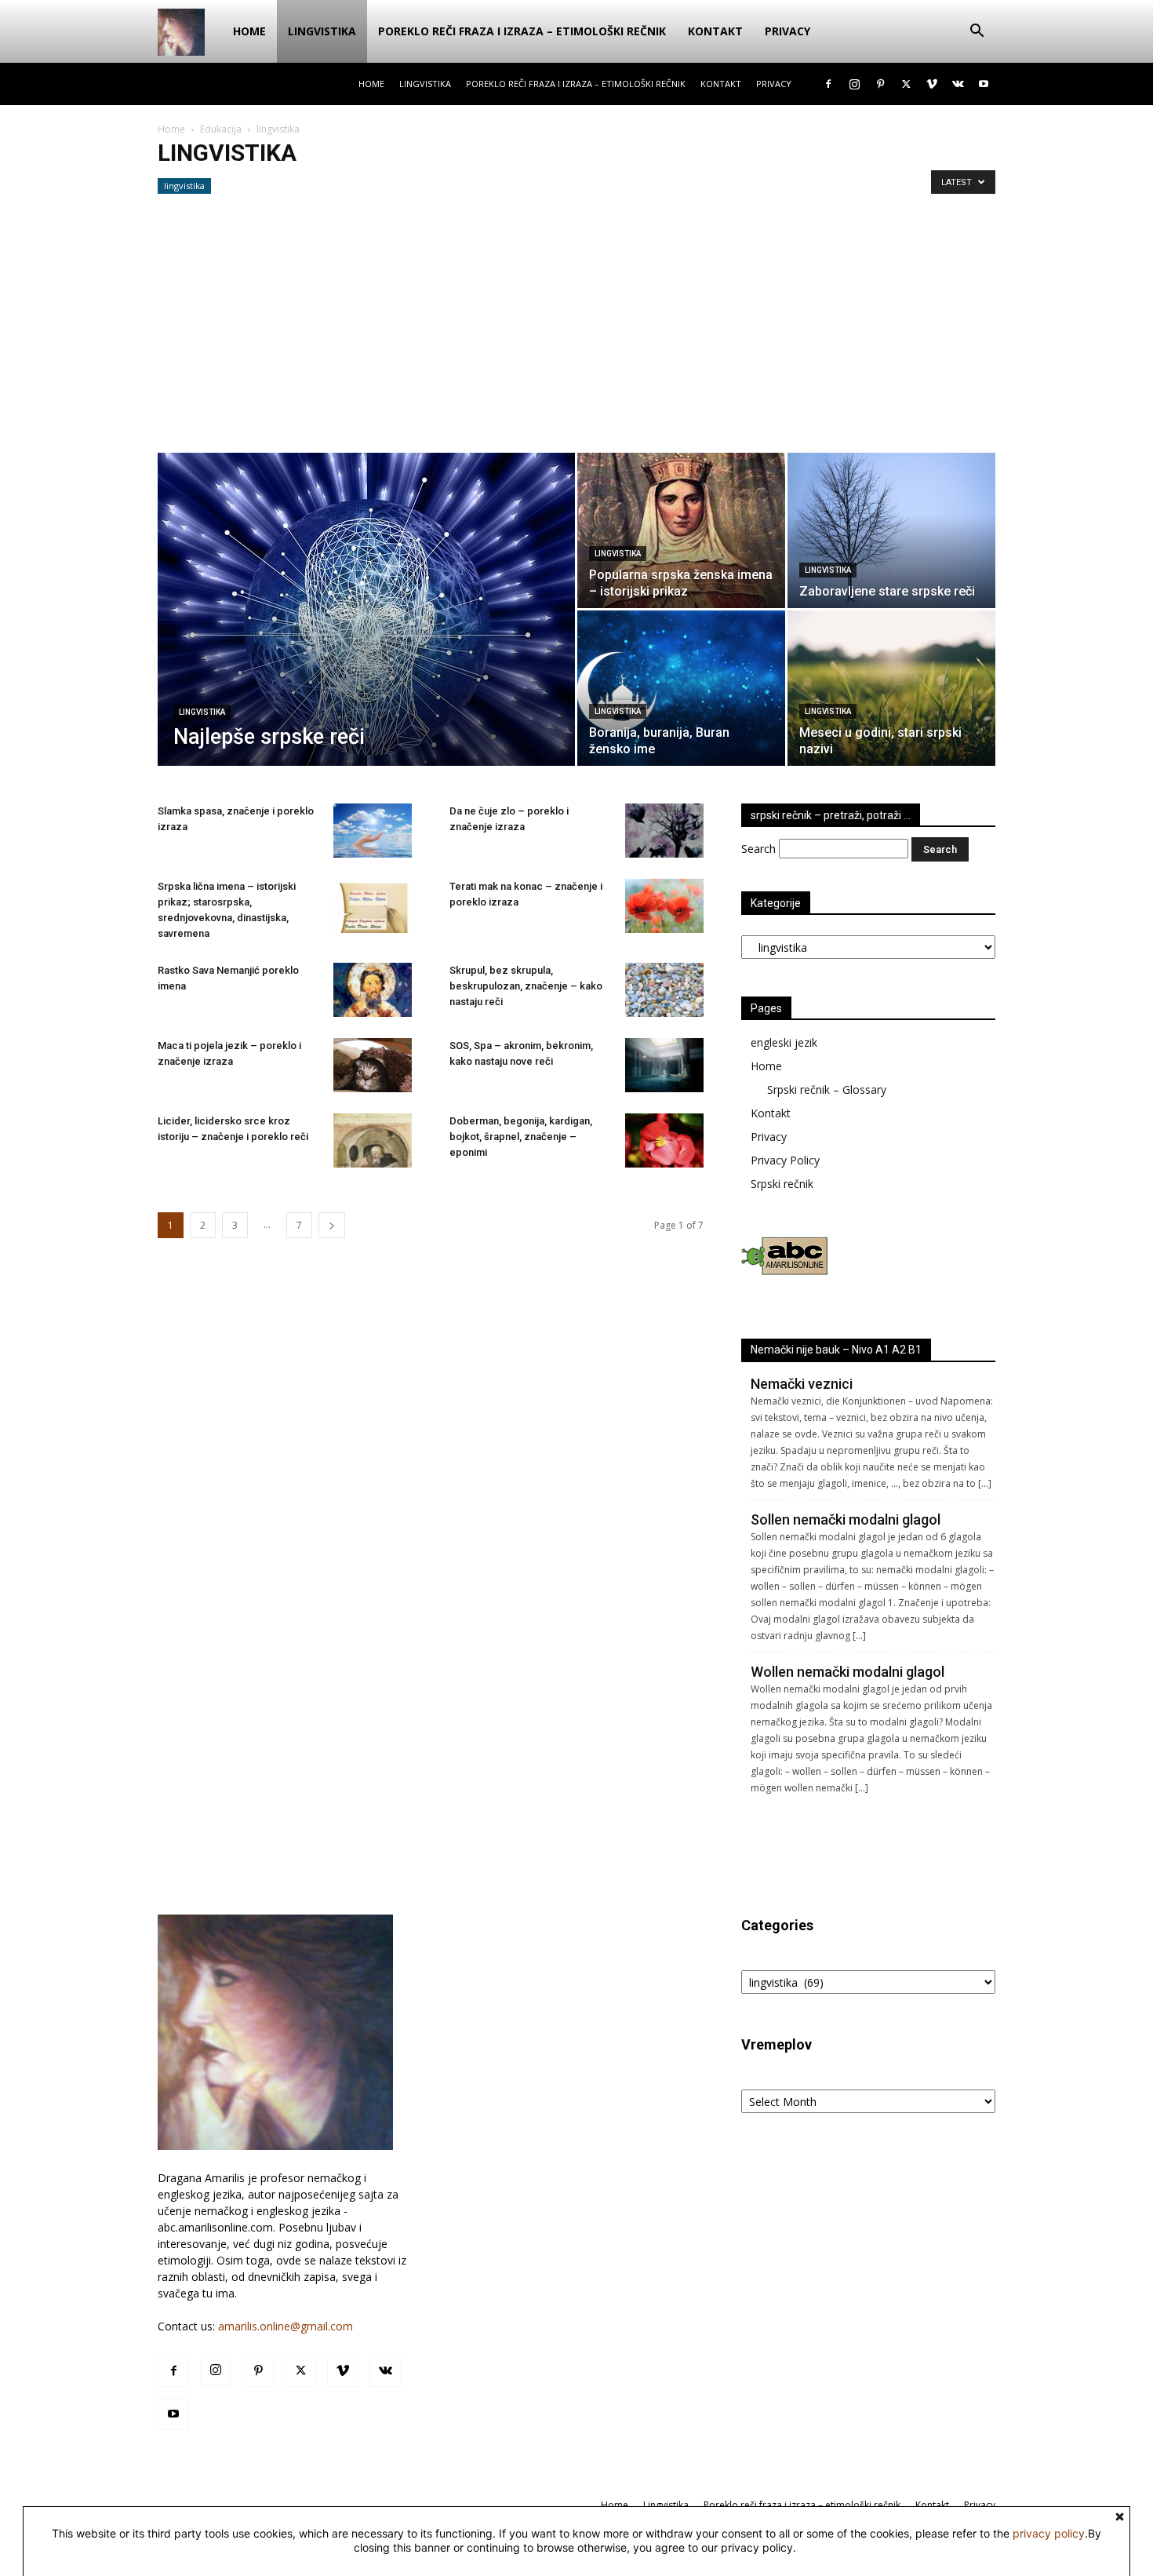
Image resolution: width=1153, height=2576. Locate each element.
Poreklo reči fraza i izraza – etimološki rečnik (522, 31)
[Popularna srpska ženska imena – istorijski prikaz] (681, 530)
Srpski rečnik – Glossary (827, 1089)
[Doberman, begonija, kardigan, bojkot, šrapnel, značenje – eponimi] (664, 1140)
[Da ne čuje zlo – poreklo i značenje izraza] (664, 831)
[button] (977, 33)
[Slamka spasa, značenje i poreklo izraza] (373, 831)
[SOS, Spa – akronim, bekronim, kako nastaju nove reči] (664, 1065)
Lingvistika (322, 31)
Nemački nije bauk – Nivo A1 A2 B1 (836, 1350)
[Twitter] (906, 84)
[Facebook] (828, 84)
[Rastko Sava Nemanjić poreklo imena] (373, 990)
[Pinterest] (880, 84)
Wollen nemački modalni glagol (847, 1672)
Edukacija (221, 129)
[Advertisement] (576, 335)
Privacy (787, 31)
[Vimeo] (932, 84)
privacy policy (1049, 2533)
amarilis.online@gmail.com (286, 2326)
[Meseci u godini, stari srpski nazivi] (891, 688)
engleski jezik (784, 1042)
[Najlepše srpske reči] (366, 627)
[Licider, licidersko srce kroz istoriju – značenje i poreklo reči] (373, 1140)
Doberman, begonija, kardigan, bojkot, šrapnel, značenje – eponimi (521, 1137)
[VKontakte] (958, 84)
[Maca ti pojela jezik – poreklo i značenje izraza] (373, 1065)
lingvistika (184, 186)
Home (249, 31)
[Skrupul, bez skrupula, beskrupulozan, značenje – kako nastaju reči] (664, 990)
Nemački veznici (802, 1384)
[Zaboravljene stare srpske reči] (891, 530)
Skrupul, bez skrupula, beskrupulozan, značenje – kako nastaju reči (526, 986)
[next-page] (332, 1225)
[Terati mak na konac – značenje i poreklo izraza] (664, 906)
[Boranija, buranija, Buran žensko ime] (681, 688)
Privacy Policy (785, 1160)
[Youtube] (984, 84)
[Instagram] (854, 84)
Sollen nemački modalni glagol (846, 1519)
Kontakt (715, 31)
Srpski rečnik (782, 1184)
